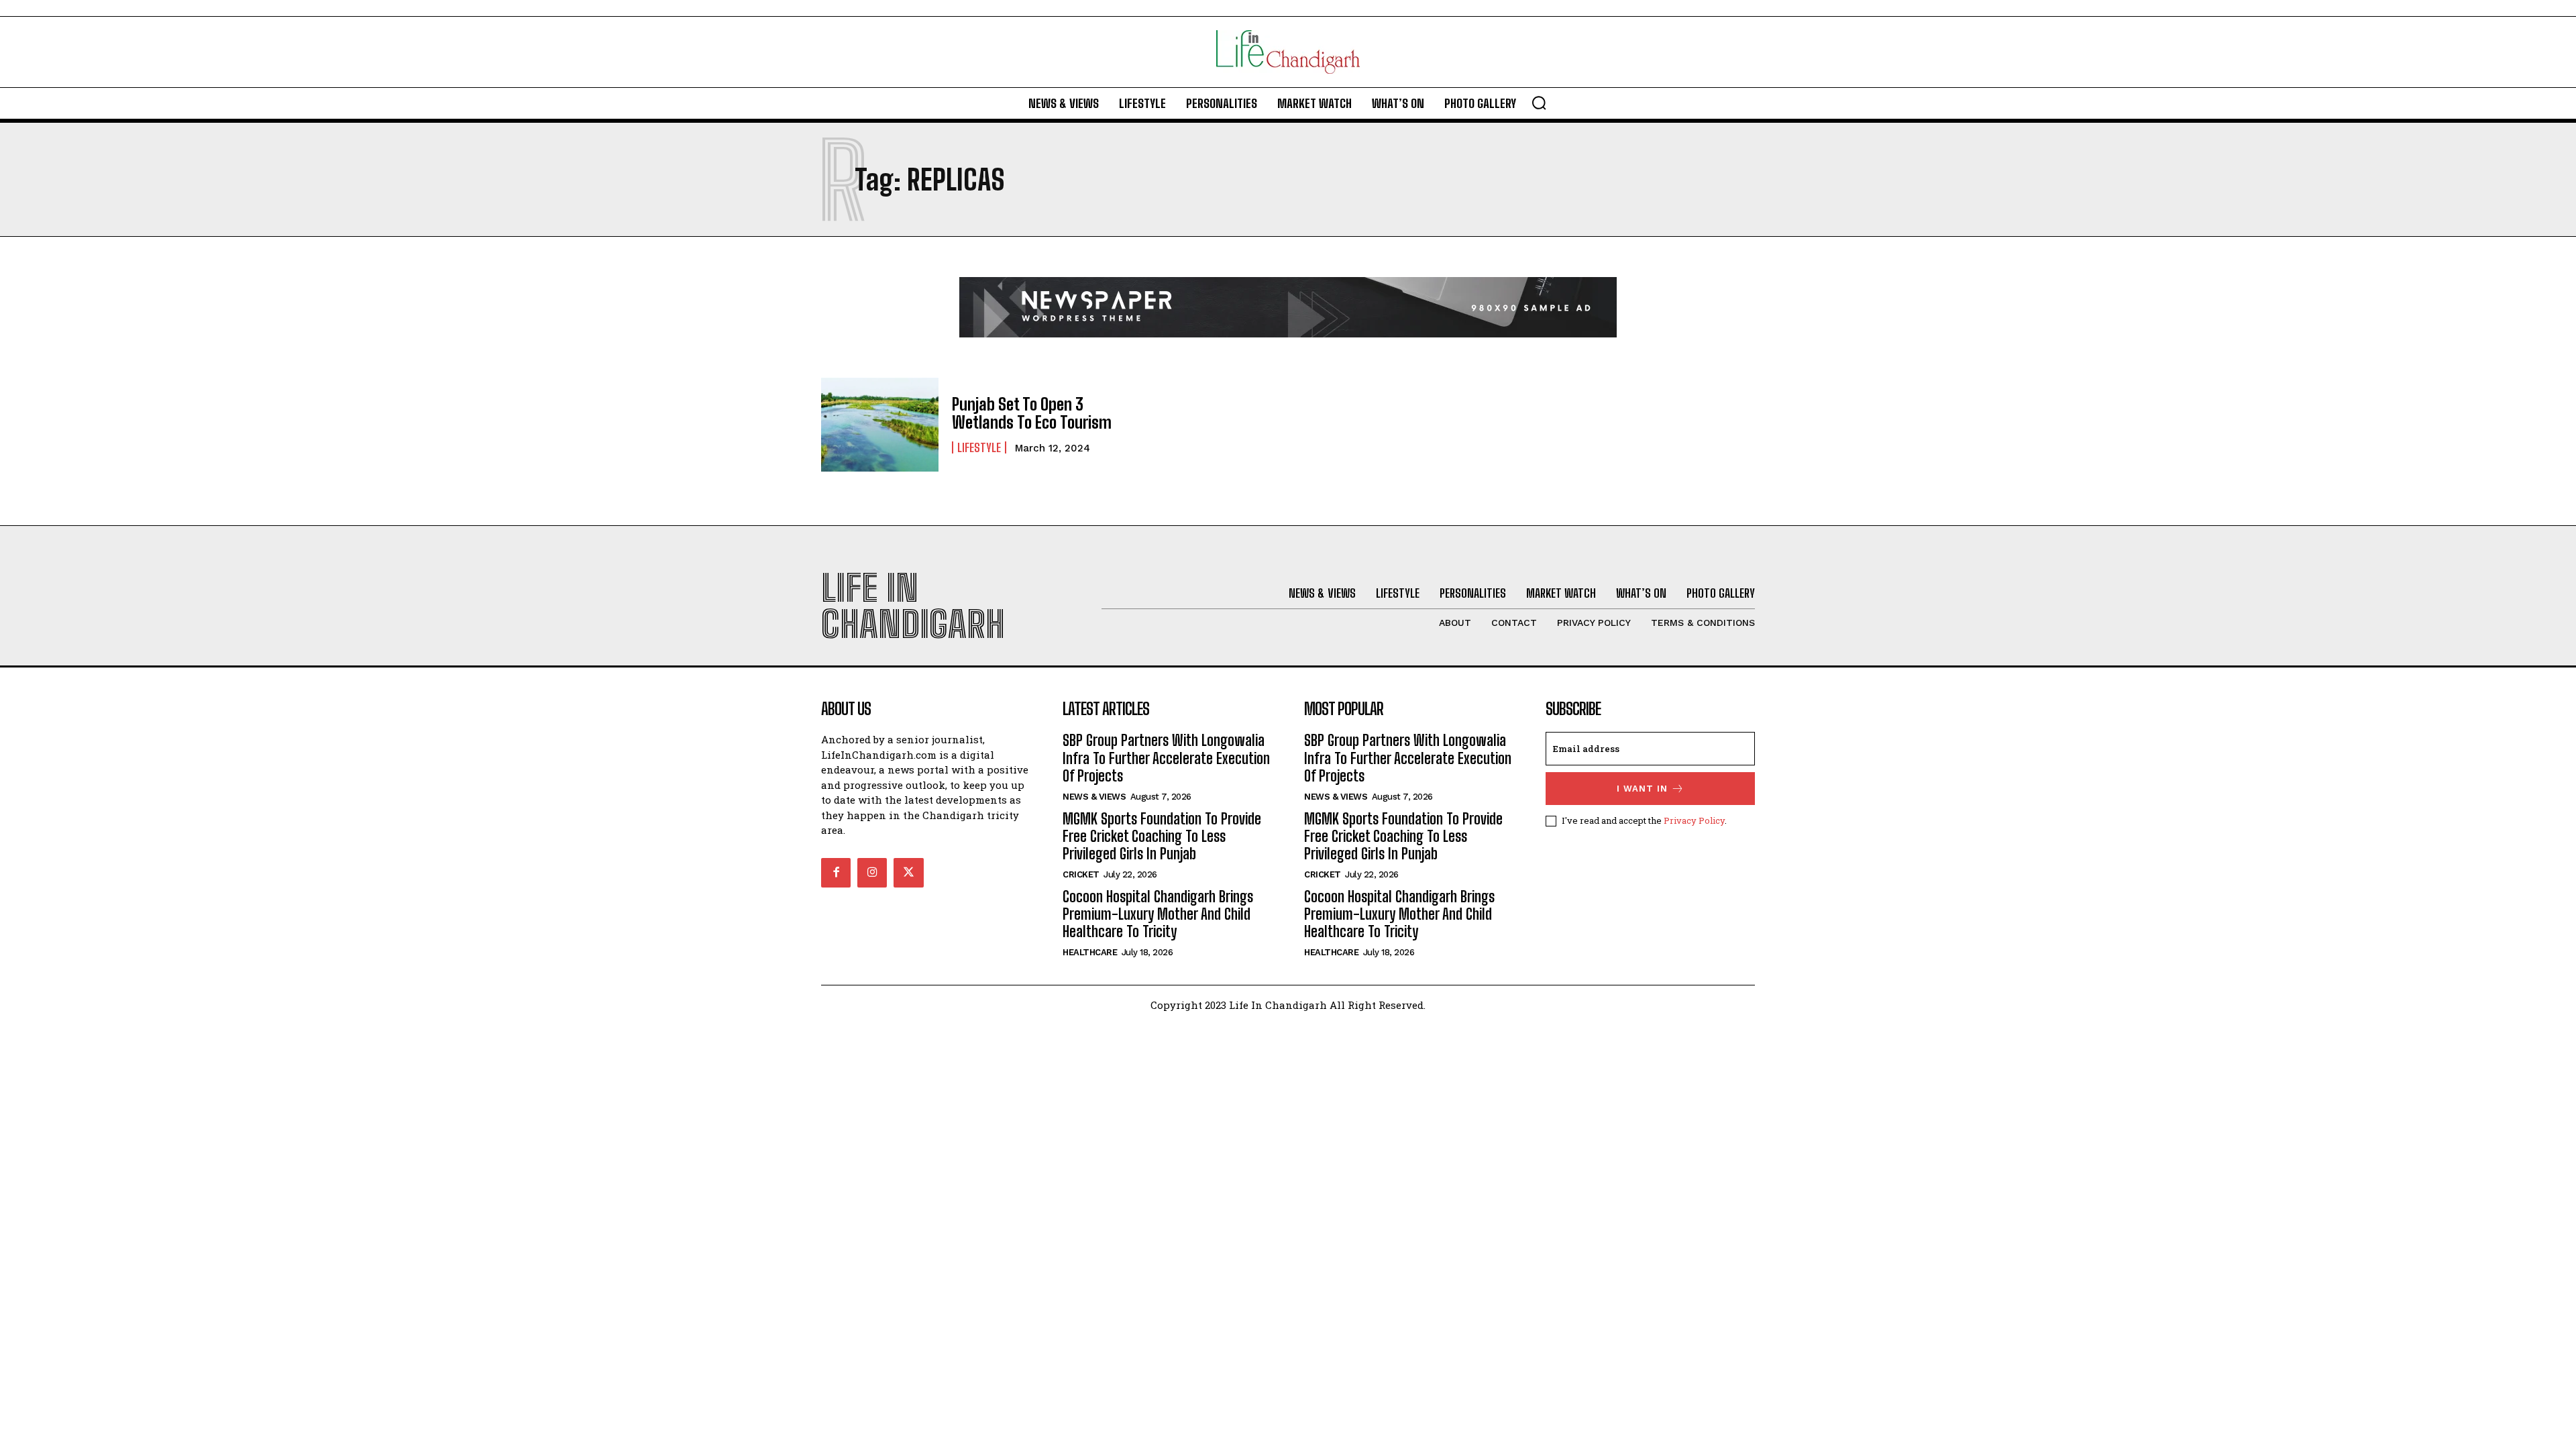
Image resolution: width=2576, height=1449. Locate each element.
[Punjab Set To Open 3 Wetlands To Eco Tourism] (880, 425)
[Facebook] (836, 873)
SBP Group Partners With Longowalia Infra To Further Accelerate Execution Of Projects (1166, 758)
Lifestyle (979, 447)
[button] (1539, 103)
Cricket (1081, 874)
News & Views (1094, 797)
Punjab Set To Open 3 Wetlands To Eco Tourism (1032, 413)
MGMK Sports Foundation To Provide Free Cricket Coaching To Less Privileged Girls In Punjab (1162, 837)
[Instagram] (872, 873)
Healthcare (1090, 952)
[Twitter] (908, 873)
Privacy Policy (1694, 820)
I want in (1642, 789)
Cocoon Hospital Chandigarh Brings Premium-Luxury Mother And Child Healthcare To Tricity (1158, 914)
